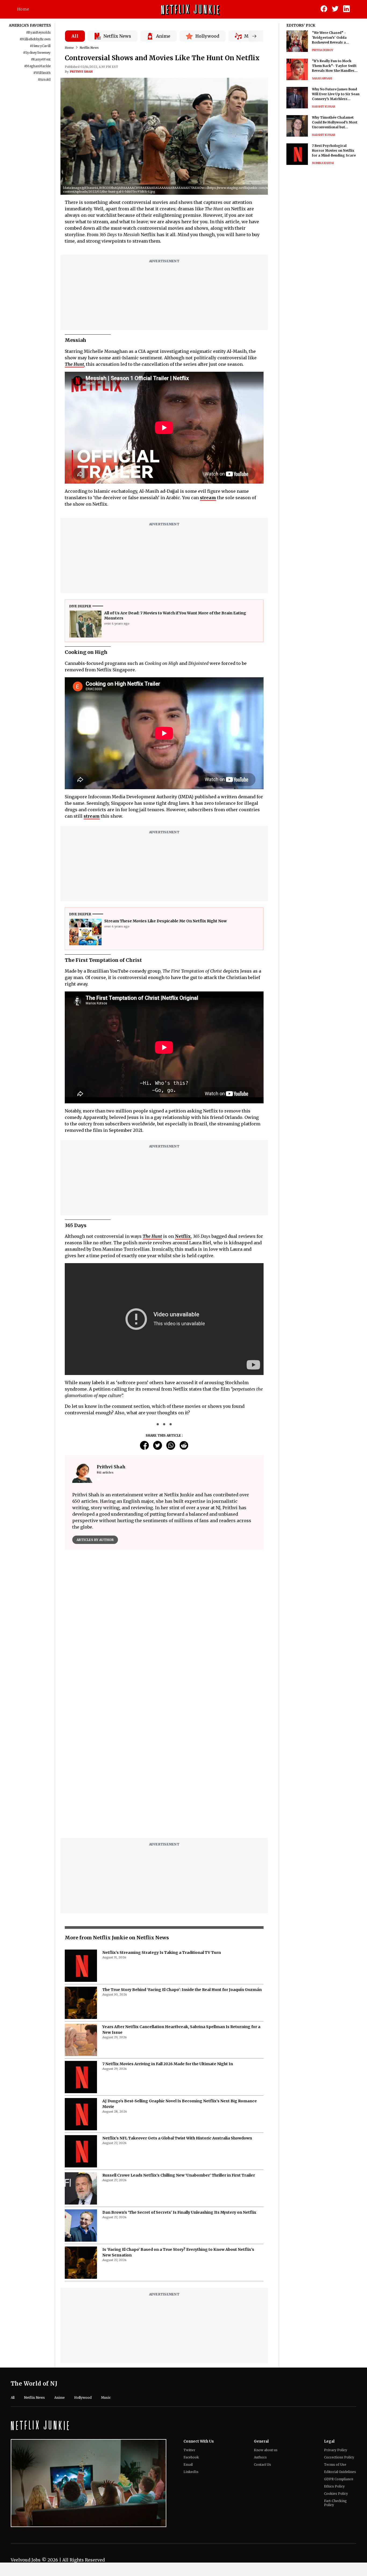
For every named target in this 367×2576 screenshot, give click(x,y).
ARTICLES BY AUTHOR (95, 1540)
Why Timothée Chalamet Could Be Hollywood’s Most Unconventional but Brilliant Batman (335, 123)
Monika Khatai (323, 163)
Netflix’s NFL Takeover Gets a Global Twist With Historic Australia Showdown (177, 2138)
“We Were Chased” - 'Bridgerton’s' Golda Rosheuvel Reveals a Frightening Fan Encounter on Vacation (335, 38)
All (75, 36)
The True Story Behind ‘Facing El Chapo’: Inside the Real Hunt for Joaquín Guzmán (182, 1990)
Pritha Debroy (323, 50)
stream (208, 498)
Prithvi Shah (81, 72)
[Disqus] (164, 1765)
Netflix (183, 1236)
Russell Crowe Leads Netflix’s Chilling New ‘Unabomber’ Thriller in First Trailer (179, 2175)
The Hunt (74, 364)
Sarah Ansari (322, 78)
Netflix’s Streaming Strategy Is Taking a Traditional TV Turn (162, 1953)
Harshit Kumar (324, 107)
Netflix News (89, 48)
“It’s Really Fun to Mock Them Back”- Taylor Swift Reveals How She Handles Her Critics (334, 66)
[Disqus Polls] (164, 1621)
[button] (276, 189)
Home (23, 9)
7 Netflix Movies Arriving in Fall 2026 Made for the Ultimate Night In (168, 2064)
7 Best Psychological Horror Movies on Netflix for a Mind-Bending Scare (334, 150)
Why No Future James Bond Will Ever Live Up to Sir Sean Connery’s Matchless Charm (336, 94)
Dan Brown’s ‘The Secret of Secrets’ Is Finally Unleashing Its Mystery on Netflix (179, 2212)
